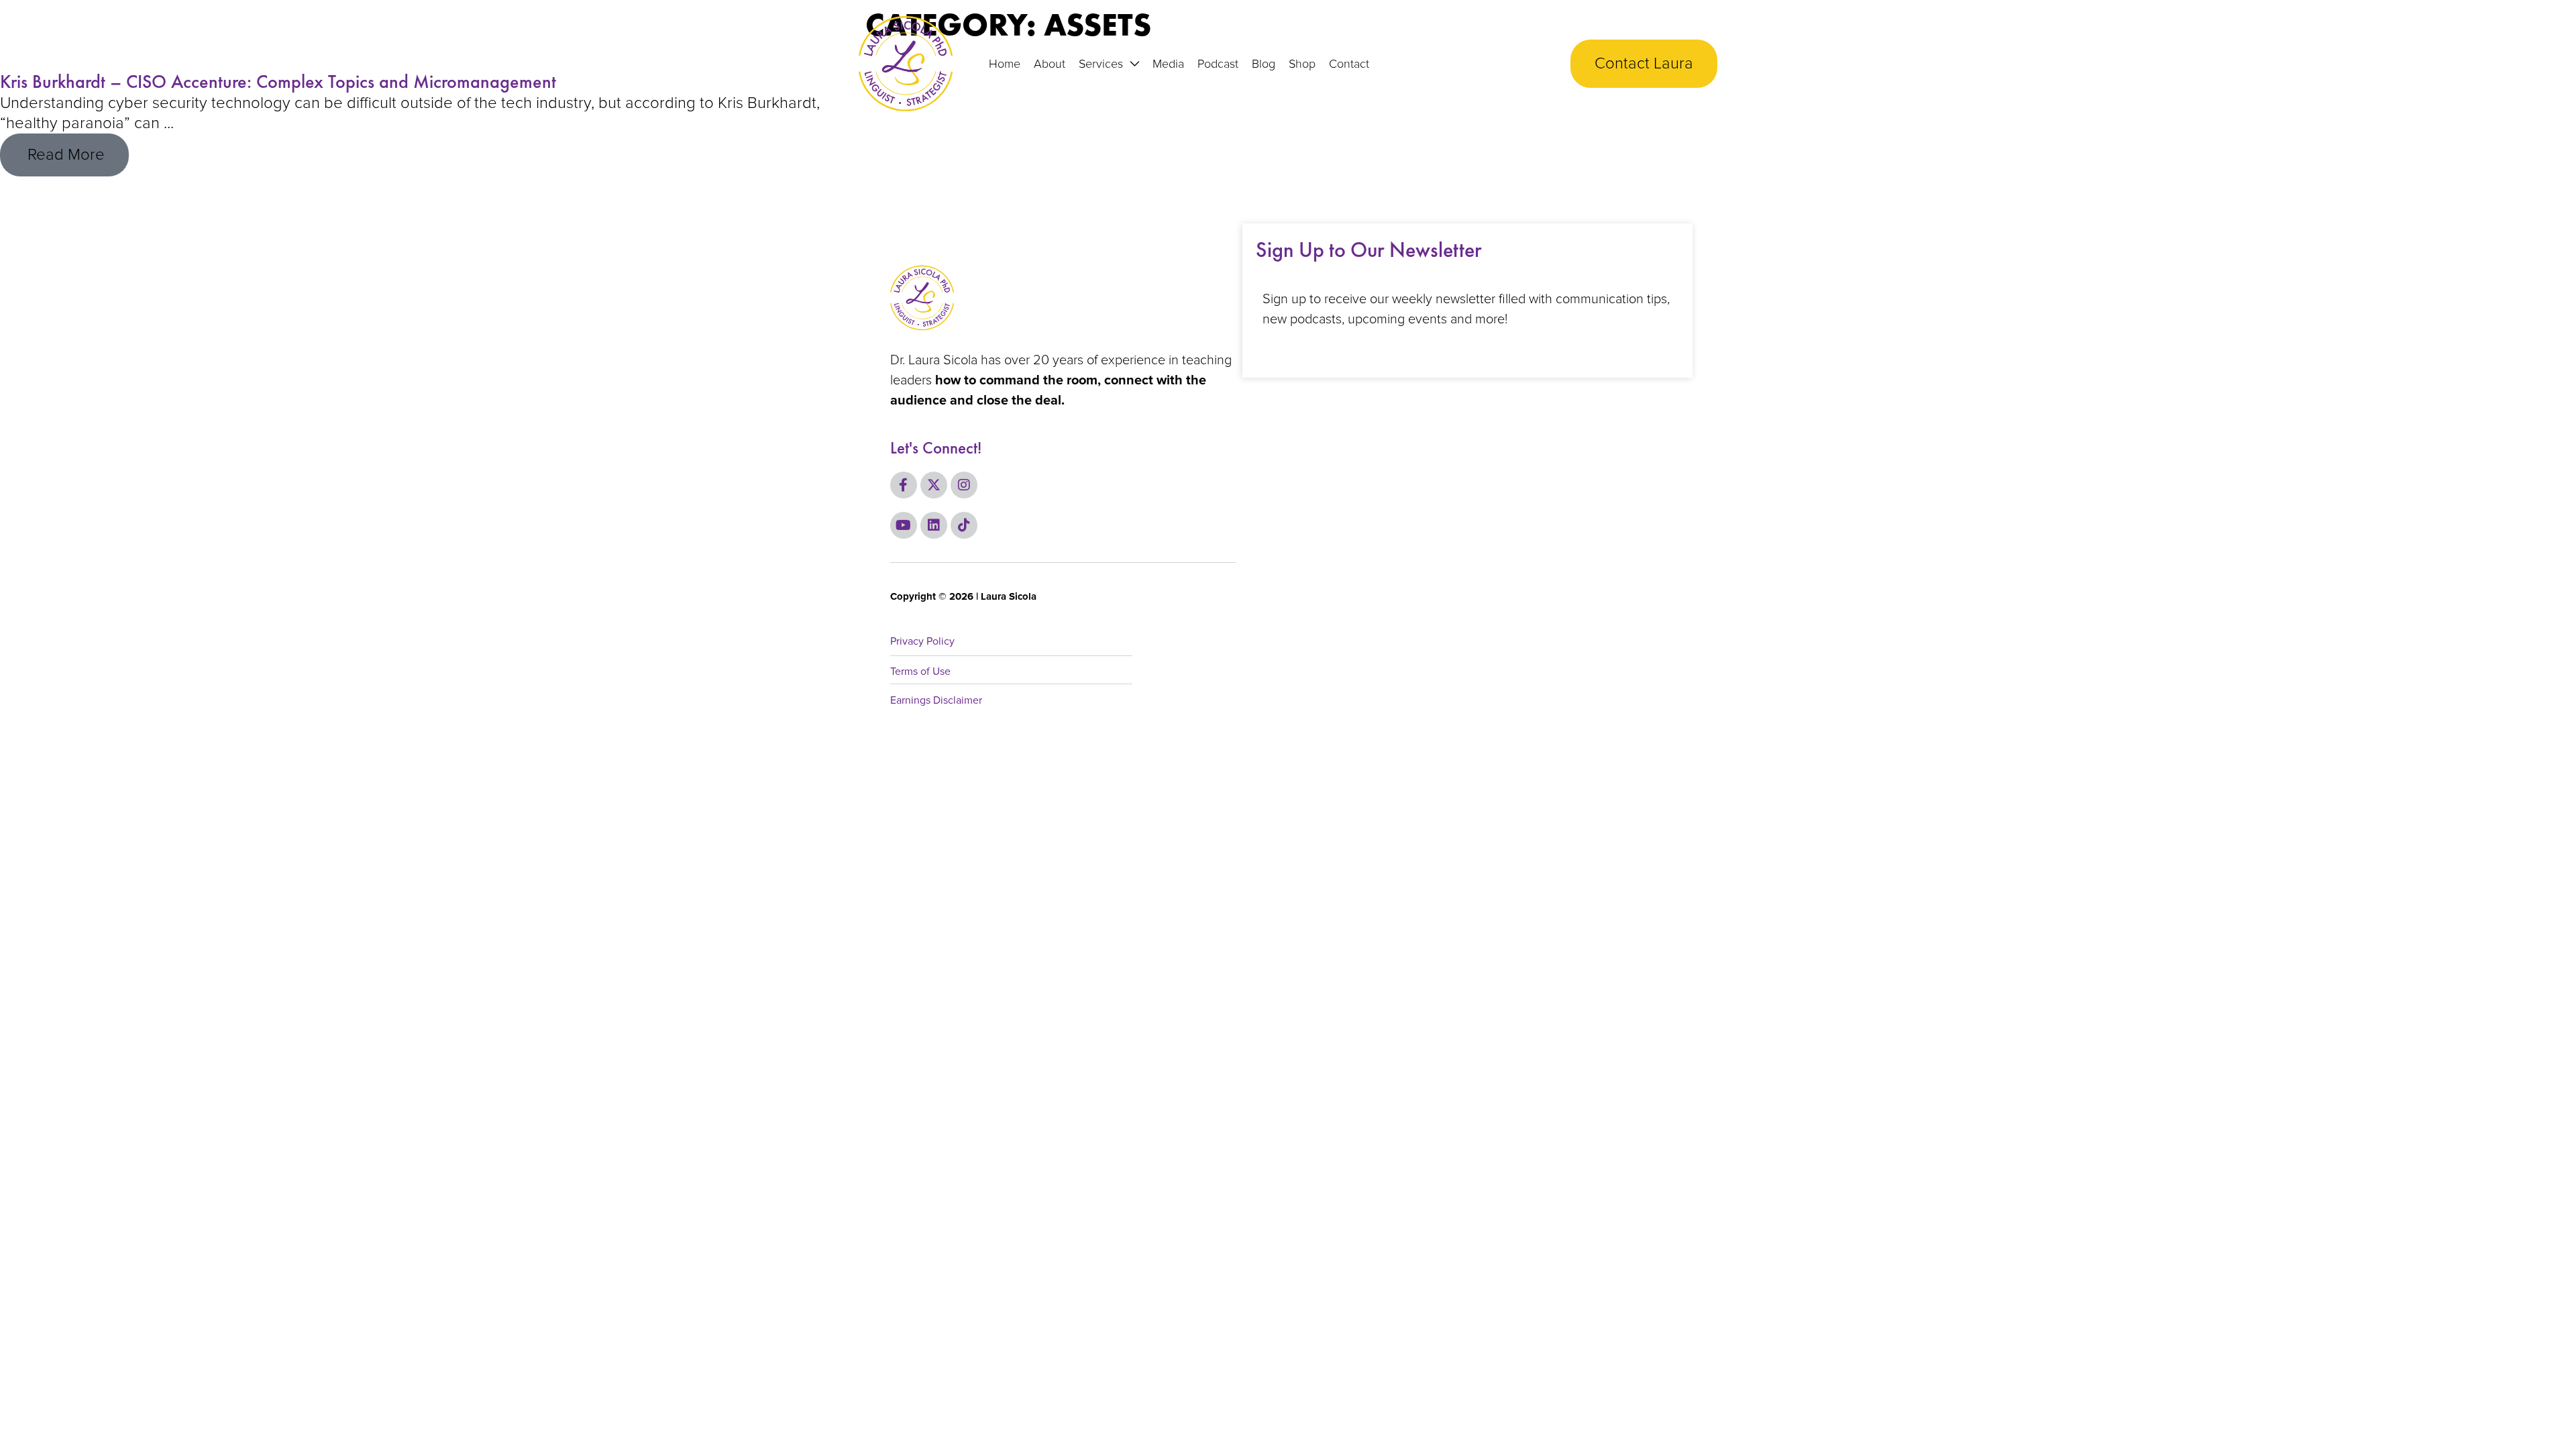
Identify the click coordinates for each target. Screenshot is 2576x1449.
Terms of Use (920, 672)
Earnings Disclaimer (936, 700)
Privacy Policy (922, 641)
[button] (1131, 64)
